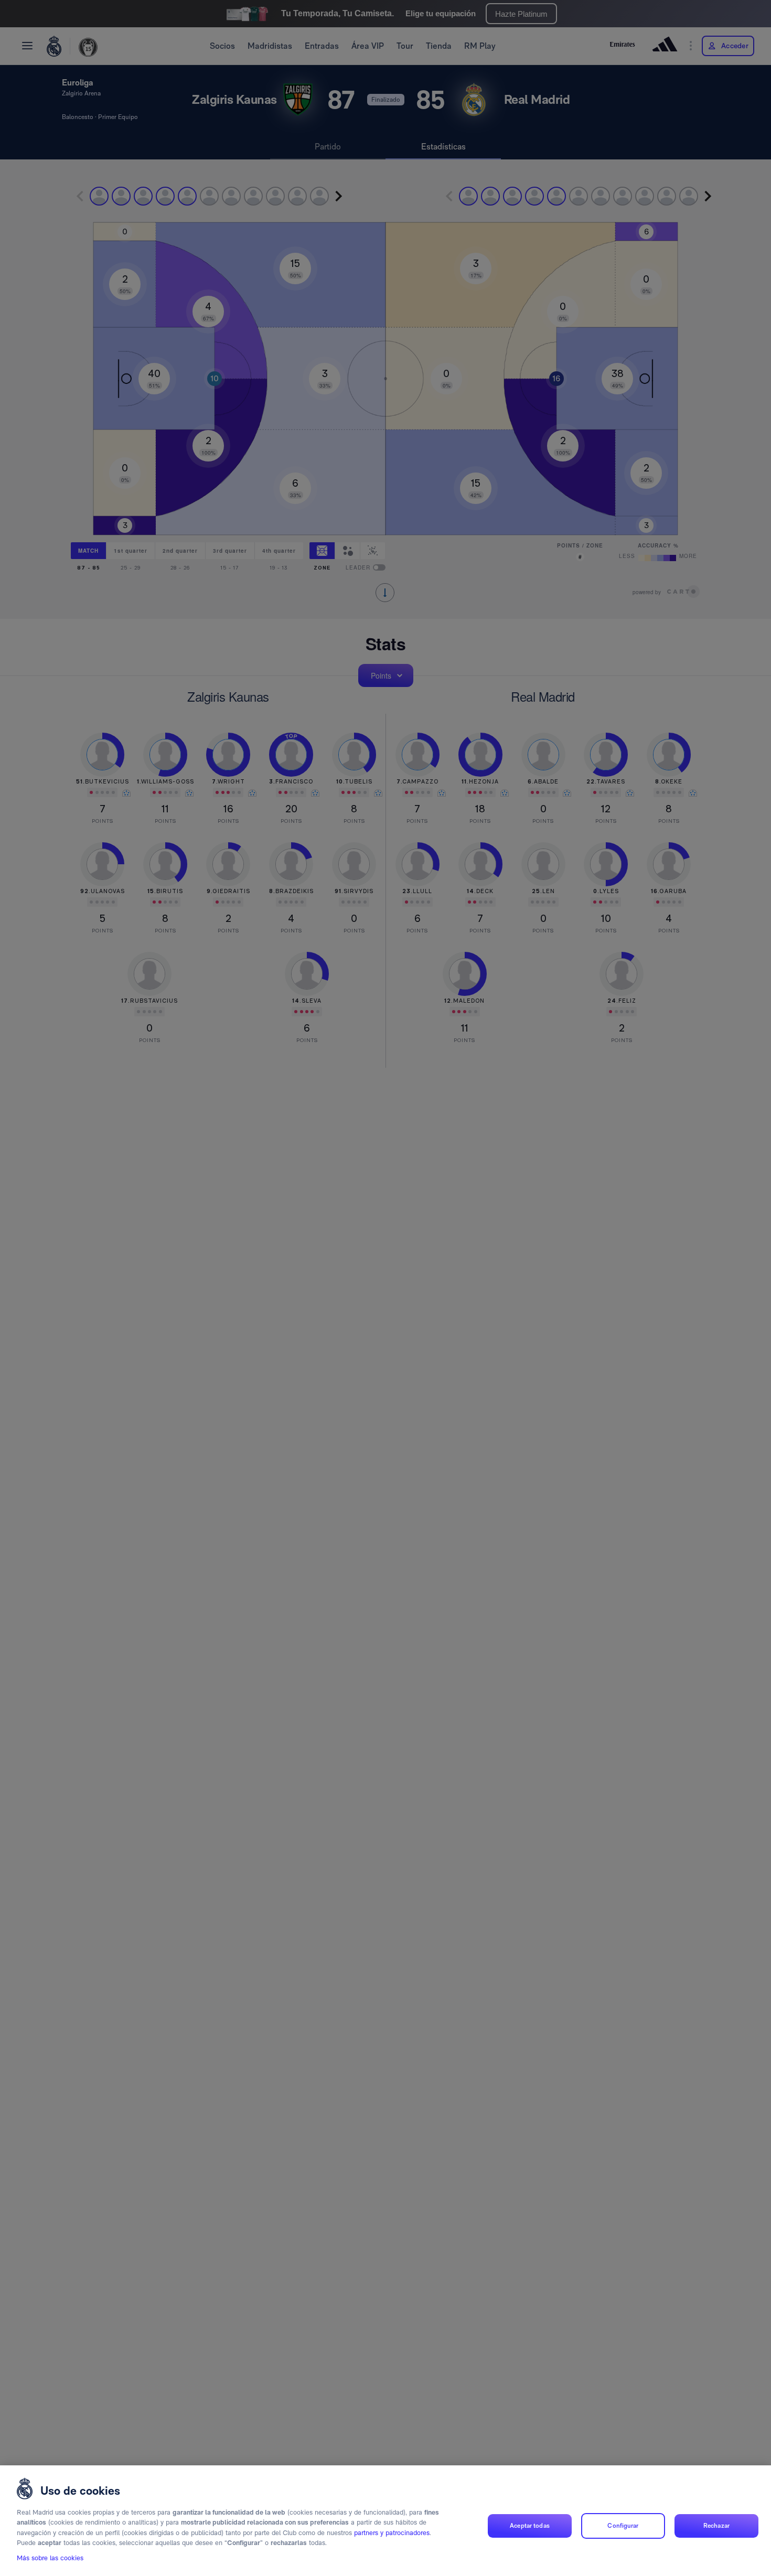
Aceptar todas (530, 2526)
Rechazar (716, 2526)
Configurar (623, 2526)
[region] (385, 2521)
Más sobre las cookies (50, 2558)
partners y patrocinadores (392, 2533)
